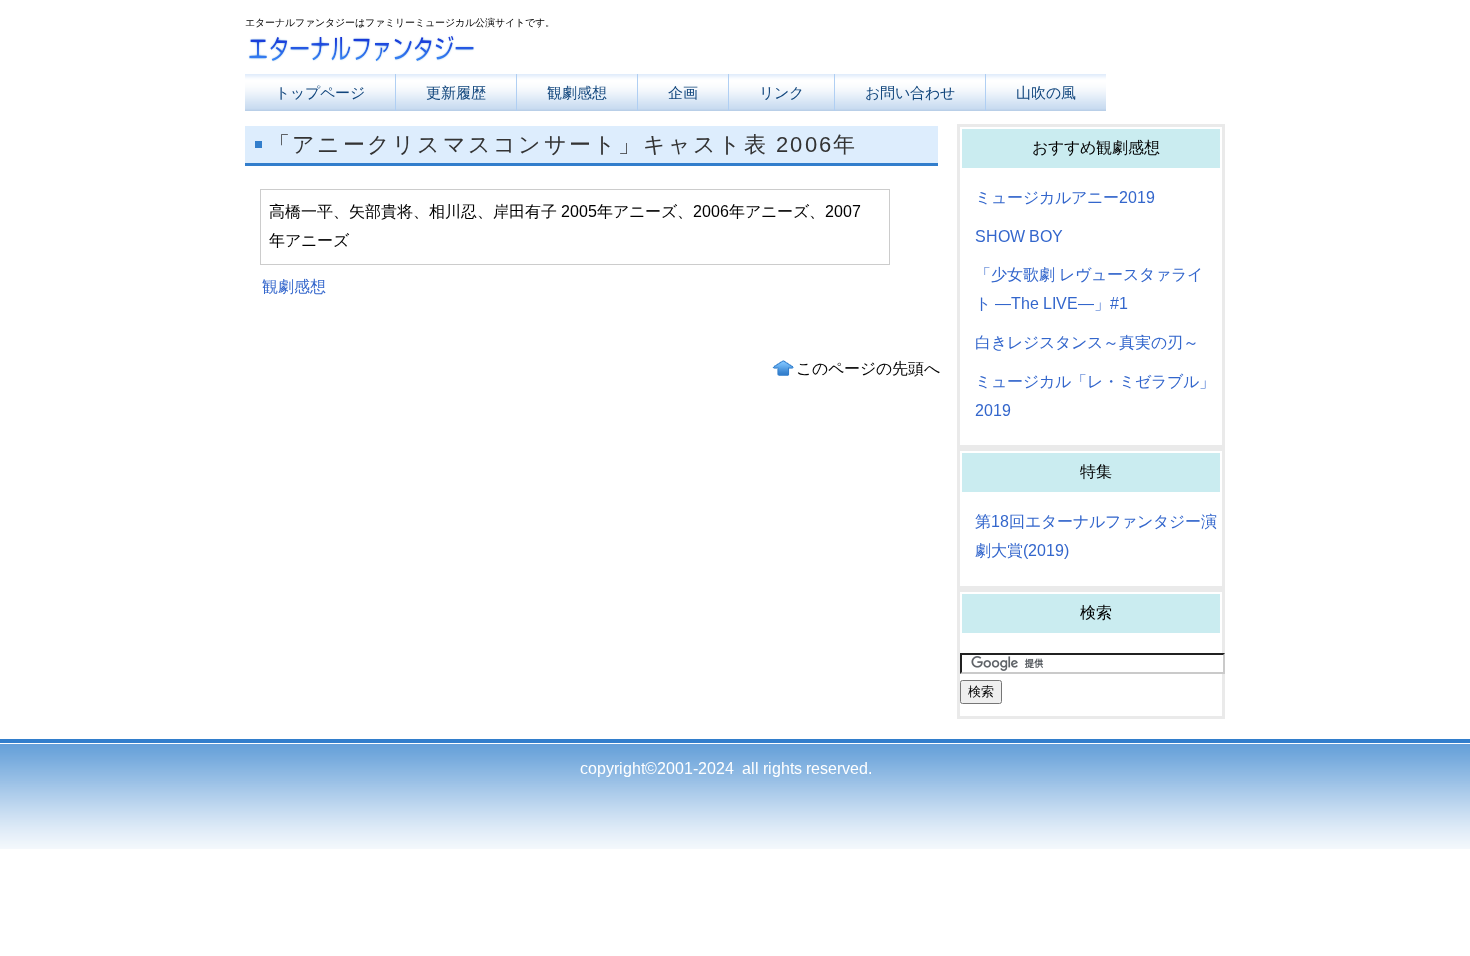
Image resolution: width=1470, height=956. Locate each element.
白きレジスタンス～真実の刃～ (1087, 342)
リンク (781, 92)
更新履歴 (456, 92)
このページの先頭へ (868, 368)
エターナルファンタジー (445, 52)
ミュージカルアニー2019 (1065, 197)
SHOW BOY (1019, 236)
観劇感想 (294, 286)
